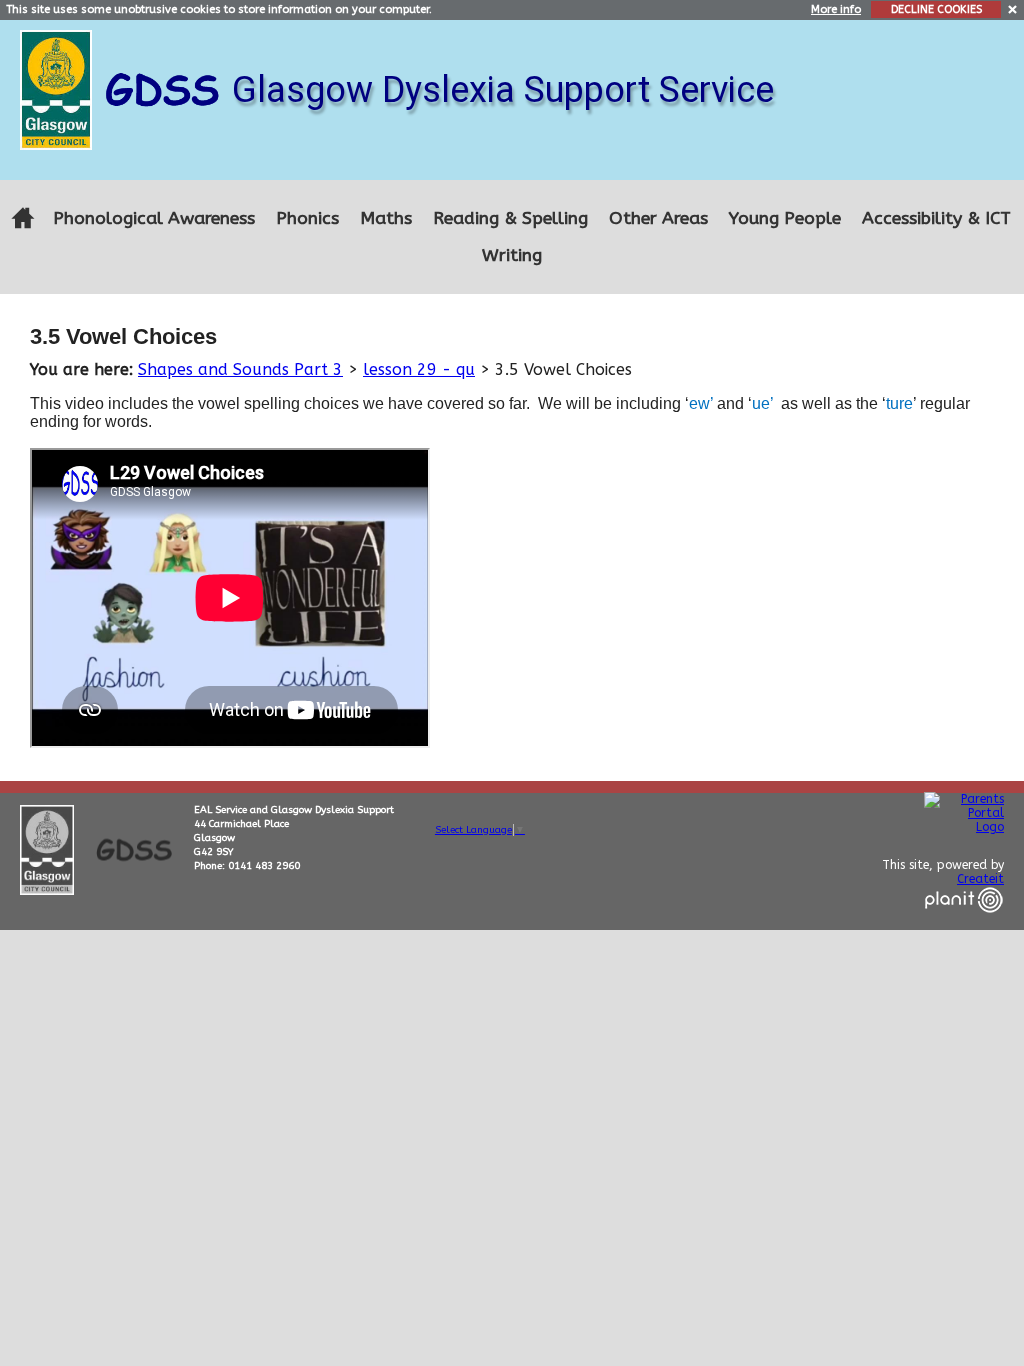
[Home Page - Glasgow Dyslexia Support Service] (22, 218)
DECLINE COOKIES (936, 9)
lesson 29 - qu (419, 369)
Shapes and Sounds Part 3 (240, 369)
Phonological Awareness (154, 218)
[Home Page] (164, 88)
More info (836, 9)
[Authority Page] (58, 88)
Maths (386, 218)
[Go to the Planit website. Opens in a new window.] (964, 925)
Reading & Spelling (510, 218)
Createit (980, 879)
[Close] (1013, 8)
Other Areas (658, 218)
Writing (512, 255)
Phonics (307, 218)
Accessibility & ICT (936, 218)
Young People (785, 218)
